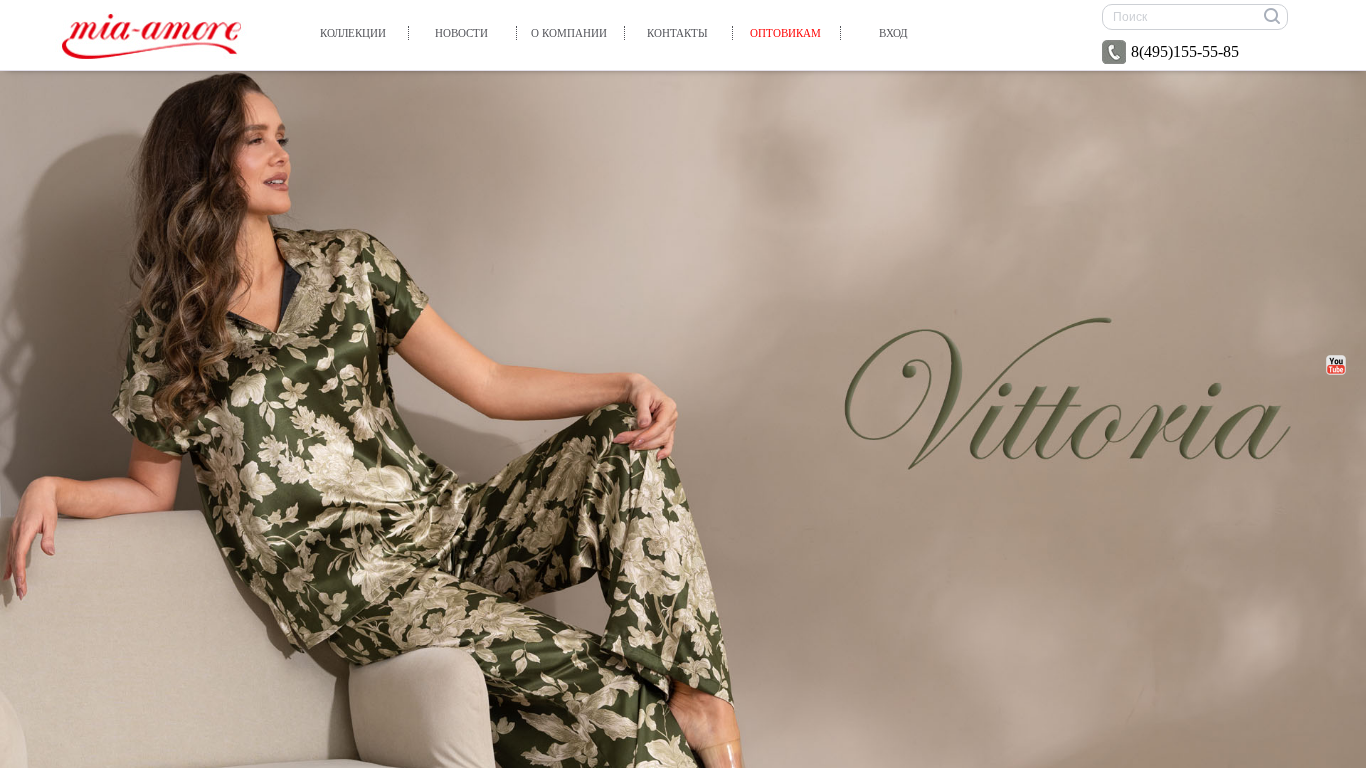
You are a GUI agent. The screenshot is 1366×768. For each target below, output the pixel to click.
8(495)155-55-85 (1185, 51)
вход (893, 33)
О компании (569, 33)
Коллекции (353, 33)
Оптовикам (785, 33)
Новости (461, 33)
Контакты (677, 33)
